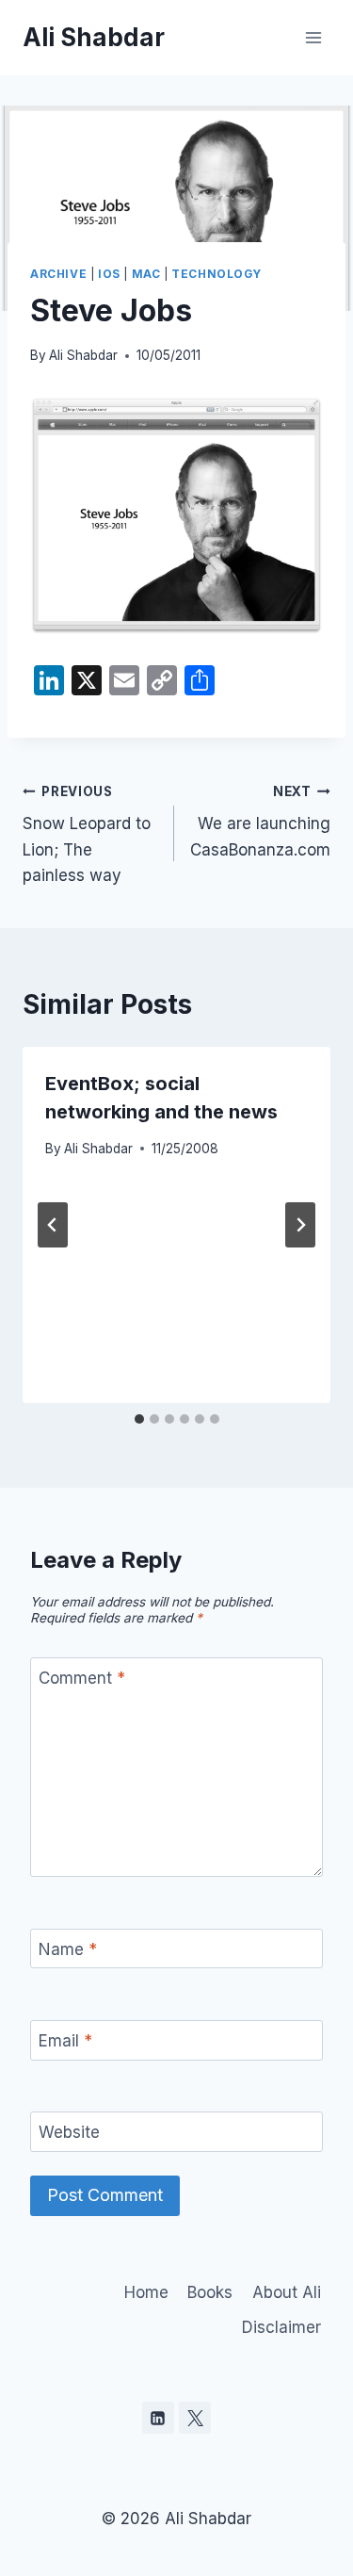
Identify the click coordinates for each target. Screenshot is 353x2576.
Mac (146, 274)
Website (69, 2132)
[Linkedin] (158, 2418)
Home (146, 2292)
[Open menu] (313, 37)
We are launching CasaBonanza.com (260, 822)
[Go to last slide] (53, 1225)
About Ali (287, 2292)
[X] (195, 2418)
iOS (109, 274)
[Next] (300, 1225)
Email (65, 2041)
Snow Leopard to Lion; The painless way (87, 834)
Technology (216, 274)
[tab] (139, 1419)
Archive (58, 274)
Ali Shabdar (83, 355)
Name (68, 1949)
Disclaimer (281, 2327)
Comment (82, 1678)
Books (210, 2292)
